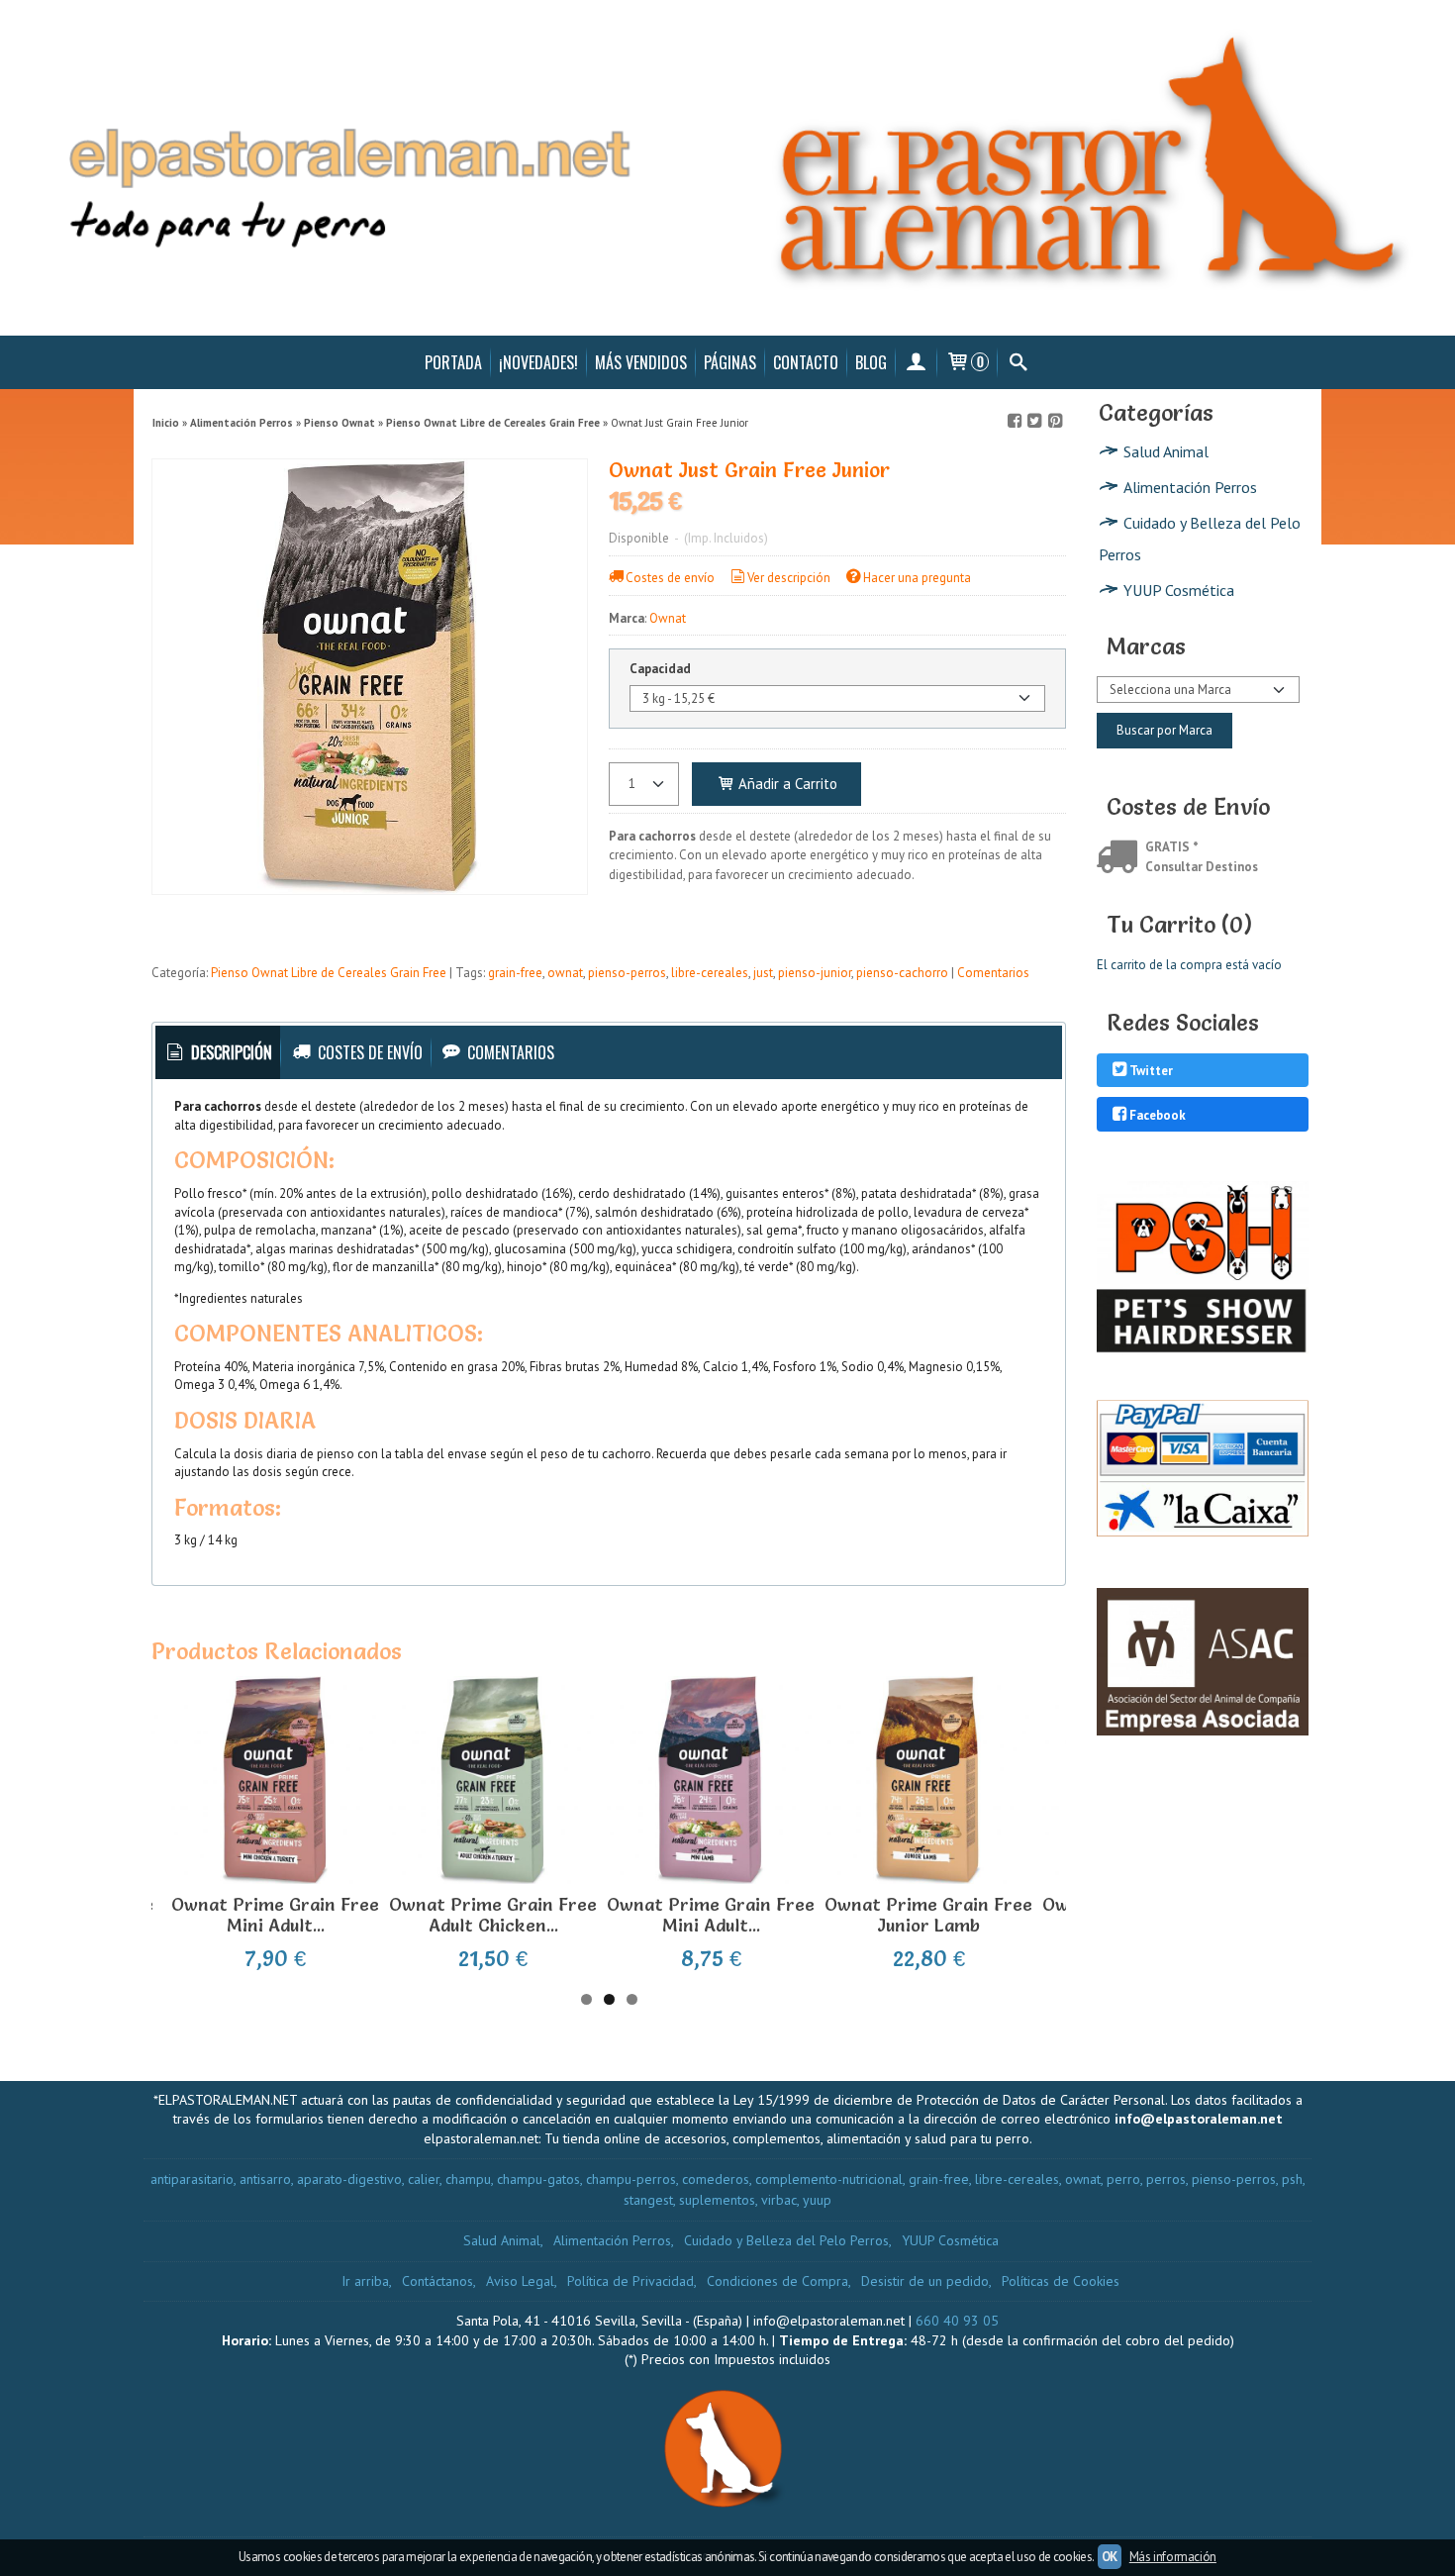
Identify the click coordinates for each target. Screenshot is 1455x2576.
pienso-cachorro (902, 973)
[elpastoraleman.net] (727, 168)
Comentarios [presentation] (509, 1052)
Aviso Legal (520, 2281)
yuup (817, 2200)
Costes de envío (670, 578)
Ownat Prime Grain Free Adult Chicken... (493, 1915)
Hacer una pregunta (917, 578)
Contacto (806, 362)
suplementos (717, 2200)
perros (1166, 2179)
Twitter (1151, 1072)
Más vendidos (641, 362)
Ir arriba (365, 2281)
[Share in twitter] (1034, 421)
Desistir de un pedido (925, 2281)
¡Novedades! (538, 362)
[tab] (218, 1053)
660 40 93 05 (957, 2321)
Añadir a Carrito (786, 784)
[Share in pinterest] (1055, 421)
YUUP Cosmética (1179, 590)
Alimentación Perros (1190, 487)
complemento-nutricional (829, 2179)
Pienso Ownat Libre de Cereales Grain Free (329, 973)
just (763, 973)
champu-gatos (538, 2179)
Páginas (730, 362)
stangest (648, 2200)
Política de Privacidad (630, 2281)
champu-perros (631, 2179)
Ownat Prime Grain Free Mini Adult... (275, 1915)
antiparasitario (192, 2179)
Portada (453, 362)
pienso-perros (627, 973)
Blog (871, 362)
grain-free (515, 973)
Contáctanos (437, 2281)
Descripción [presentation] (230, 1052)
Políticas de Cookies (1061, 2281)
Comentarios (993, 973)
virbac (779, 2200)
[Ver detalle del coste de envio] (1121, 859)
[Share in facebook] (1015, 421)
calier (424, 2179)
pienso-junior (815, 973)
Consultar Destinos (1202, 867)
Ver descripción (789, 578)
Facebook (1158, 1115)
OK (1110, 2557)
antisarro (265, 2179)
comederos (716, 2179)
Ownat (668, 618)
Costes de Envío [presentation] (368, 1052)
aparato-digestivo (349, 2179)
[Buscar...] (1018, 362)
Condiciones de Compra (777, 2281)
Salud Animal (1166, 451)
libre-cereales (710, 973)
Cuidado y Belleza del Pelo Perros (1200, 539)
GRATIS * (1172, 847)
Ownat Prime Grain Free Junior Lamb (928, 1915)
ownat (565, 973)
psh (1292, 2179)
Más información (1173, 2557)
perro (1123, 2179)
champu (468, 2179)
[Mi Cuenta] (916, 362)
